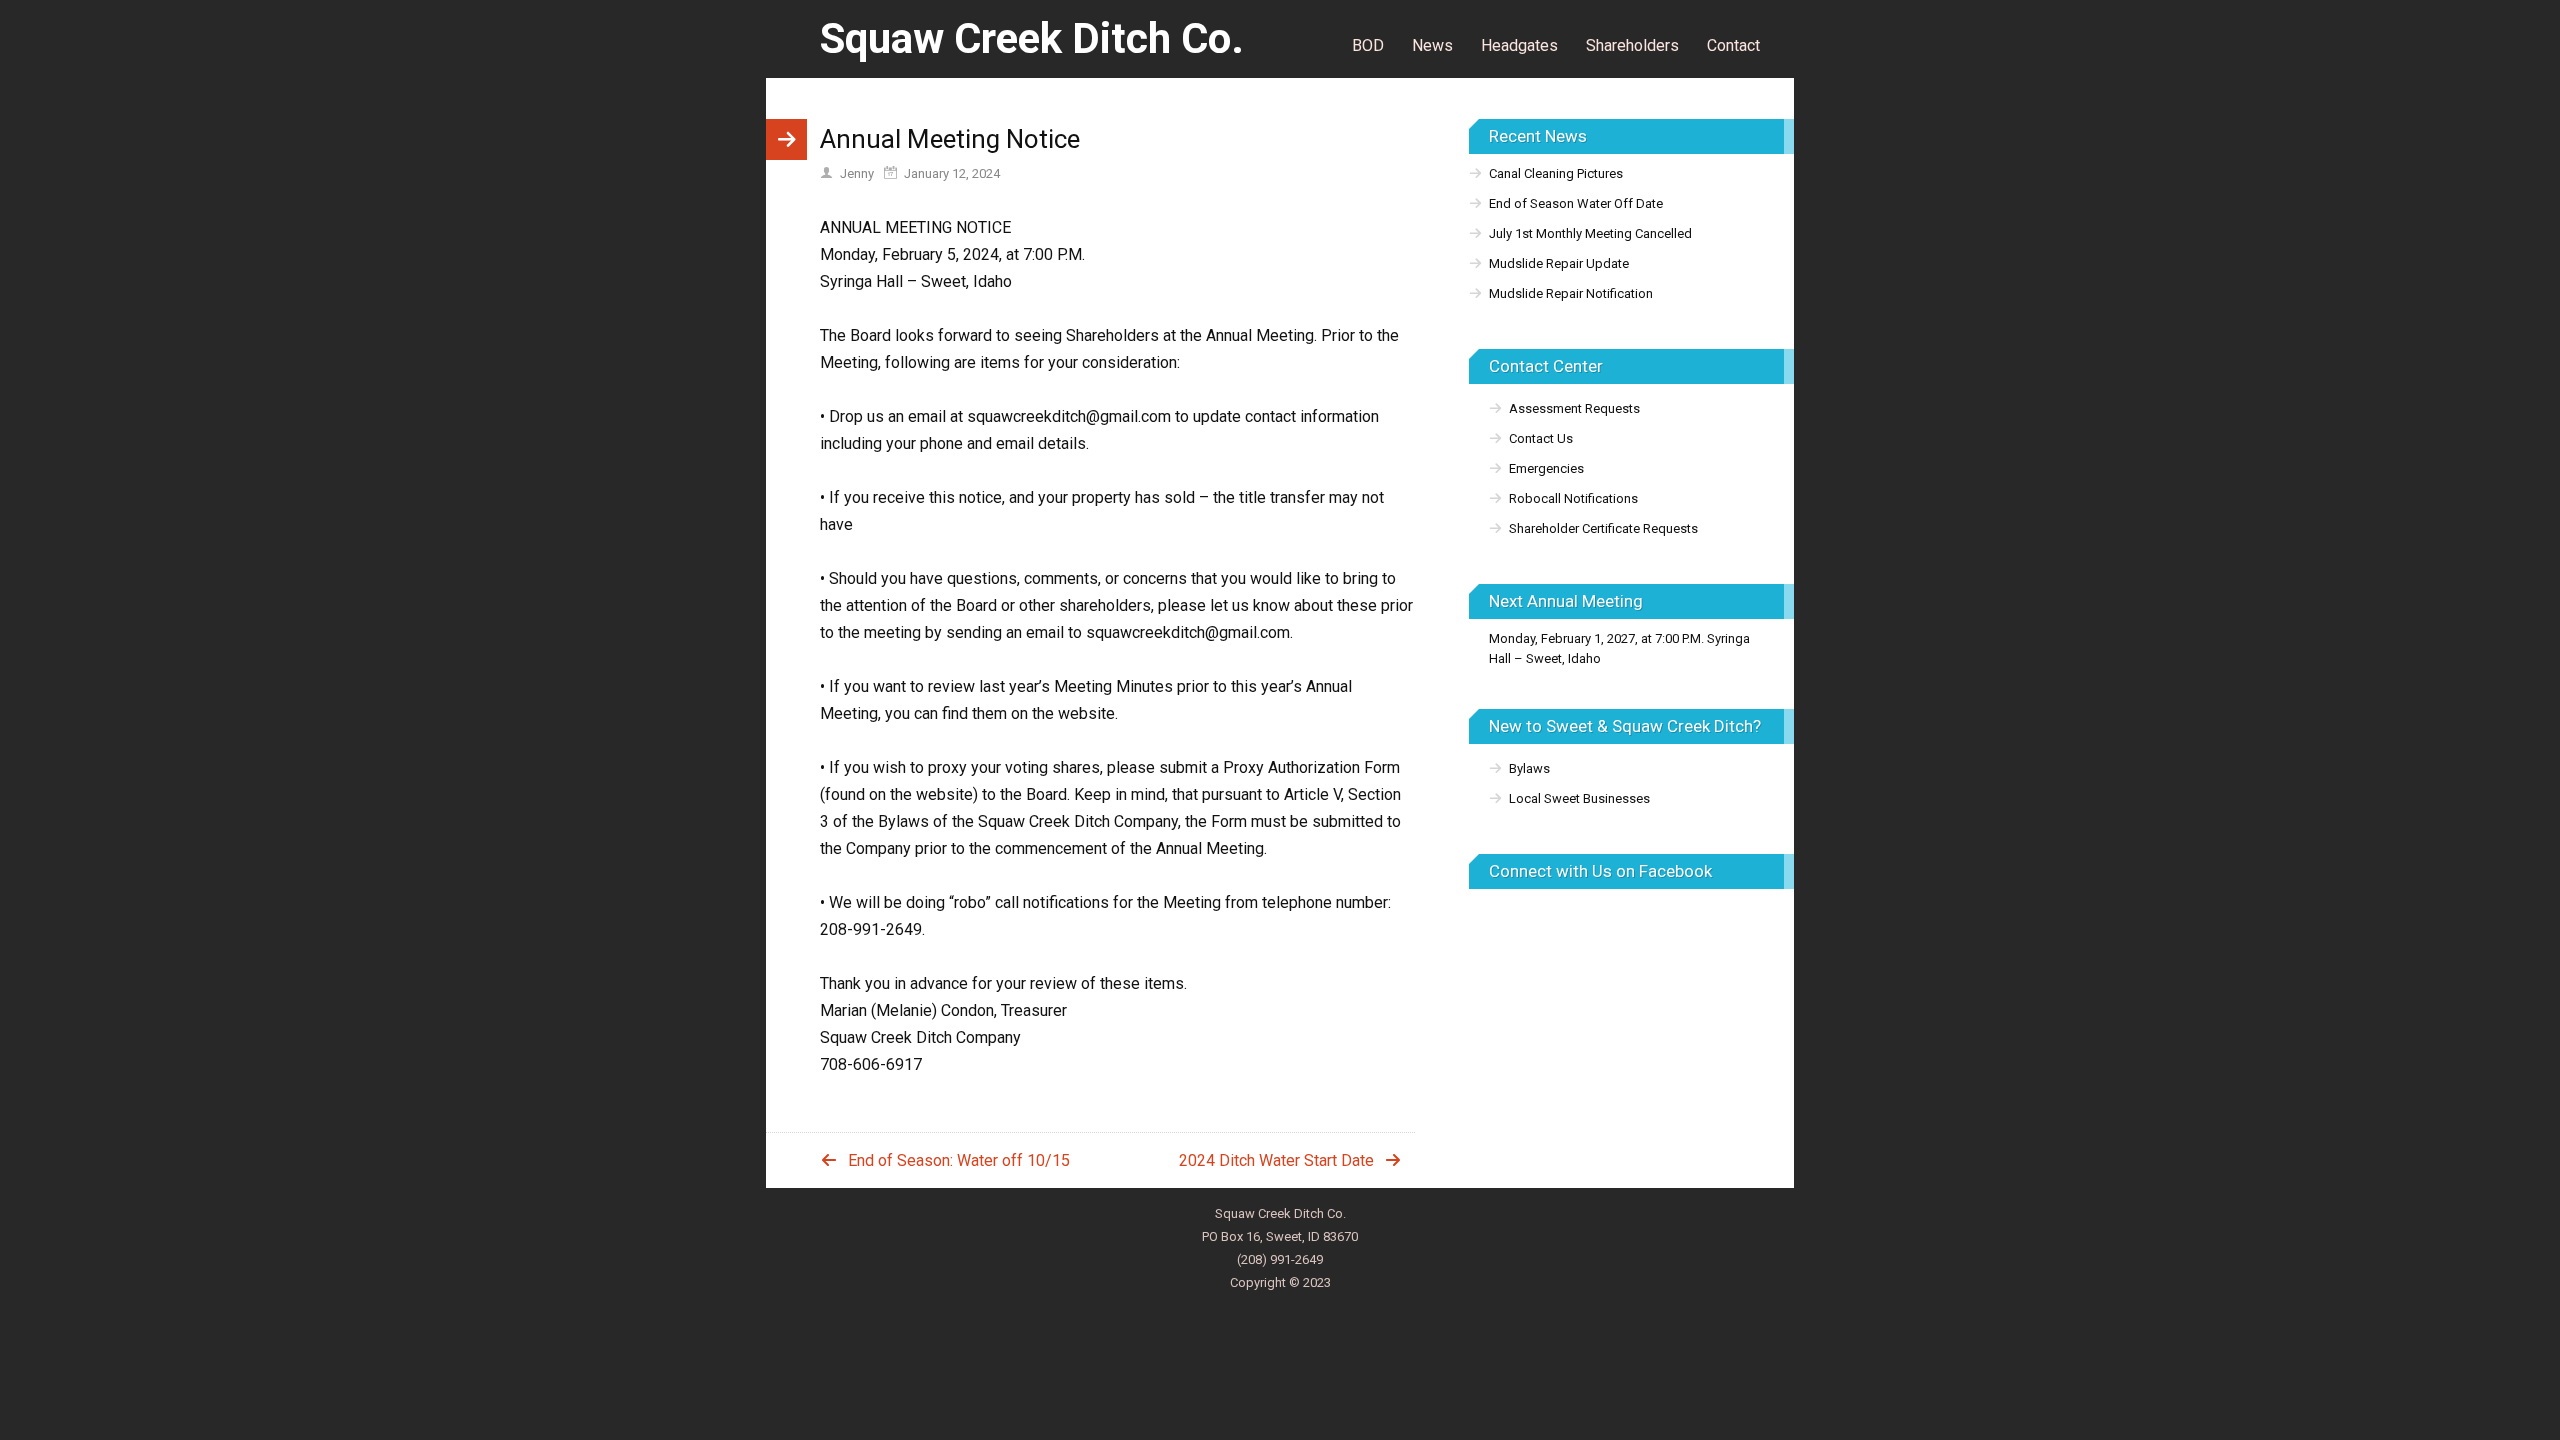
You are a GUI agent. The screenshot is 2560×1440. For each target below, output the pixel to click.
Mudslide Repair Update (1559, 263)
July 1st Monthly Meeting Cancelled (1590, 233)
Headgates (1519, 45)
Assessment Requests (1574, 408)
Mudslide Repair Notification (1571, 293)
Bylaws (1529, 768)
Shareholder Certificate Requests (1603, 528)
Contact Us (1541, 438)
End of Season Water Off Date (1576, 203)
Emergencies (1546, 468)
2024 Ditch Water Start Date (1276, 1160)
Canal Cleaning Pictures (1556, 173)
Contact (1733, 45)
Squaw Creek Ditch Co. (1032, 38)
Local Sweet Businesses (1579, 798)
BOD (1368, 45)
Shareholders (1632, 45)
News (1432, 45)
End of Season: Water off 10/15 (959, 1160)
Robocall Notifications (1573, 498)
